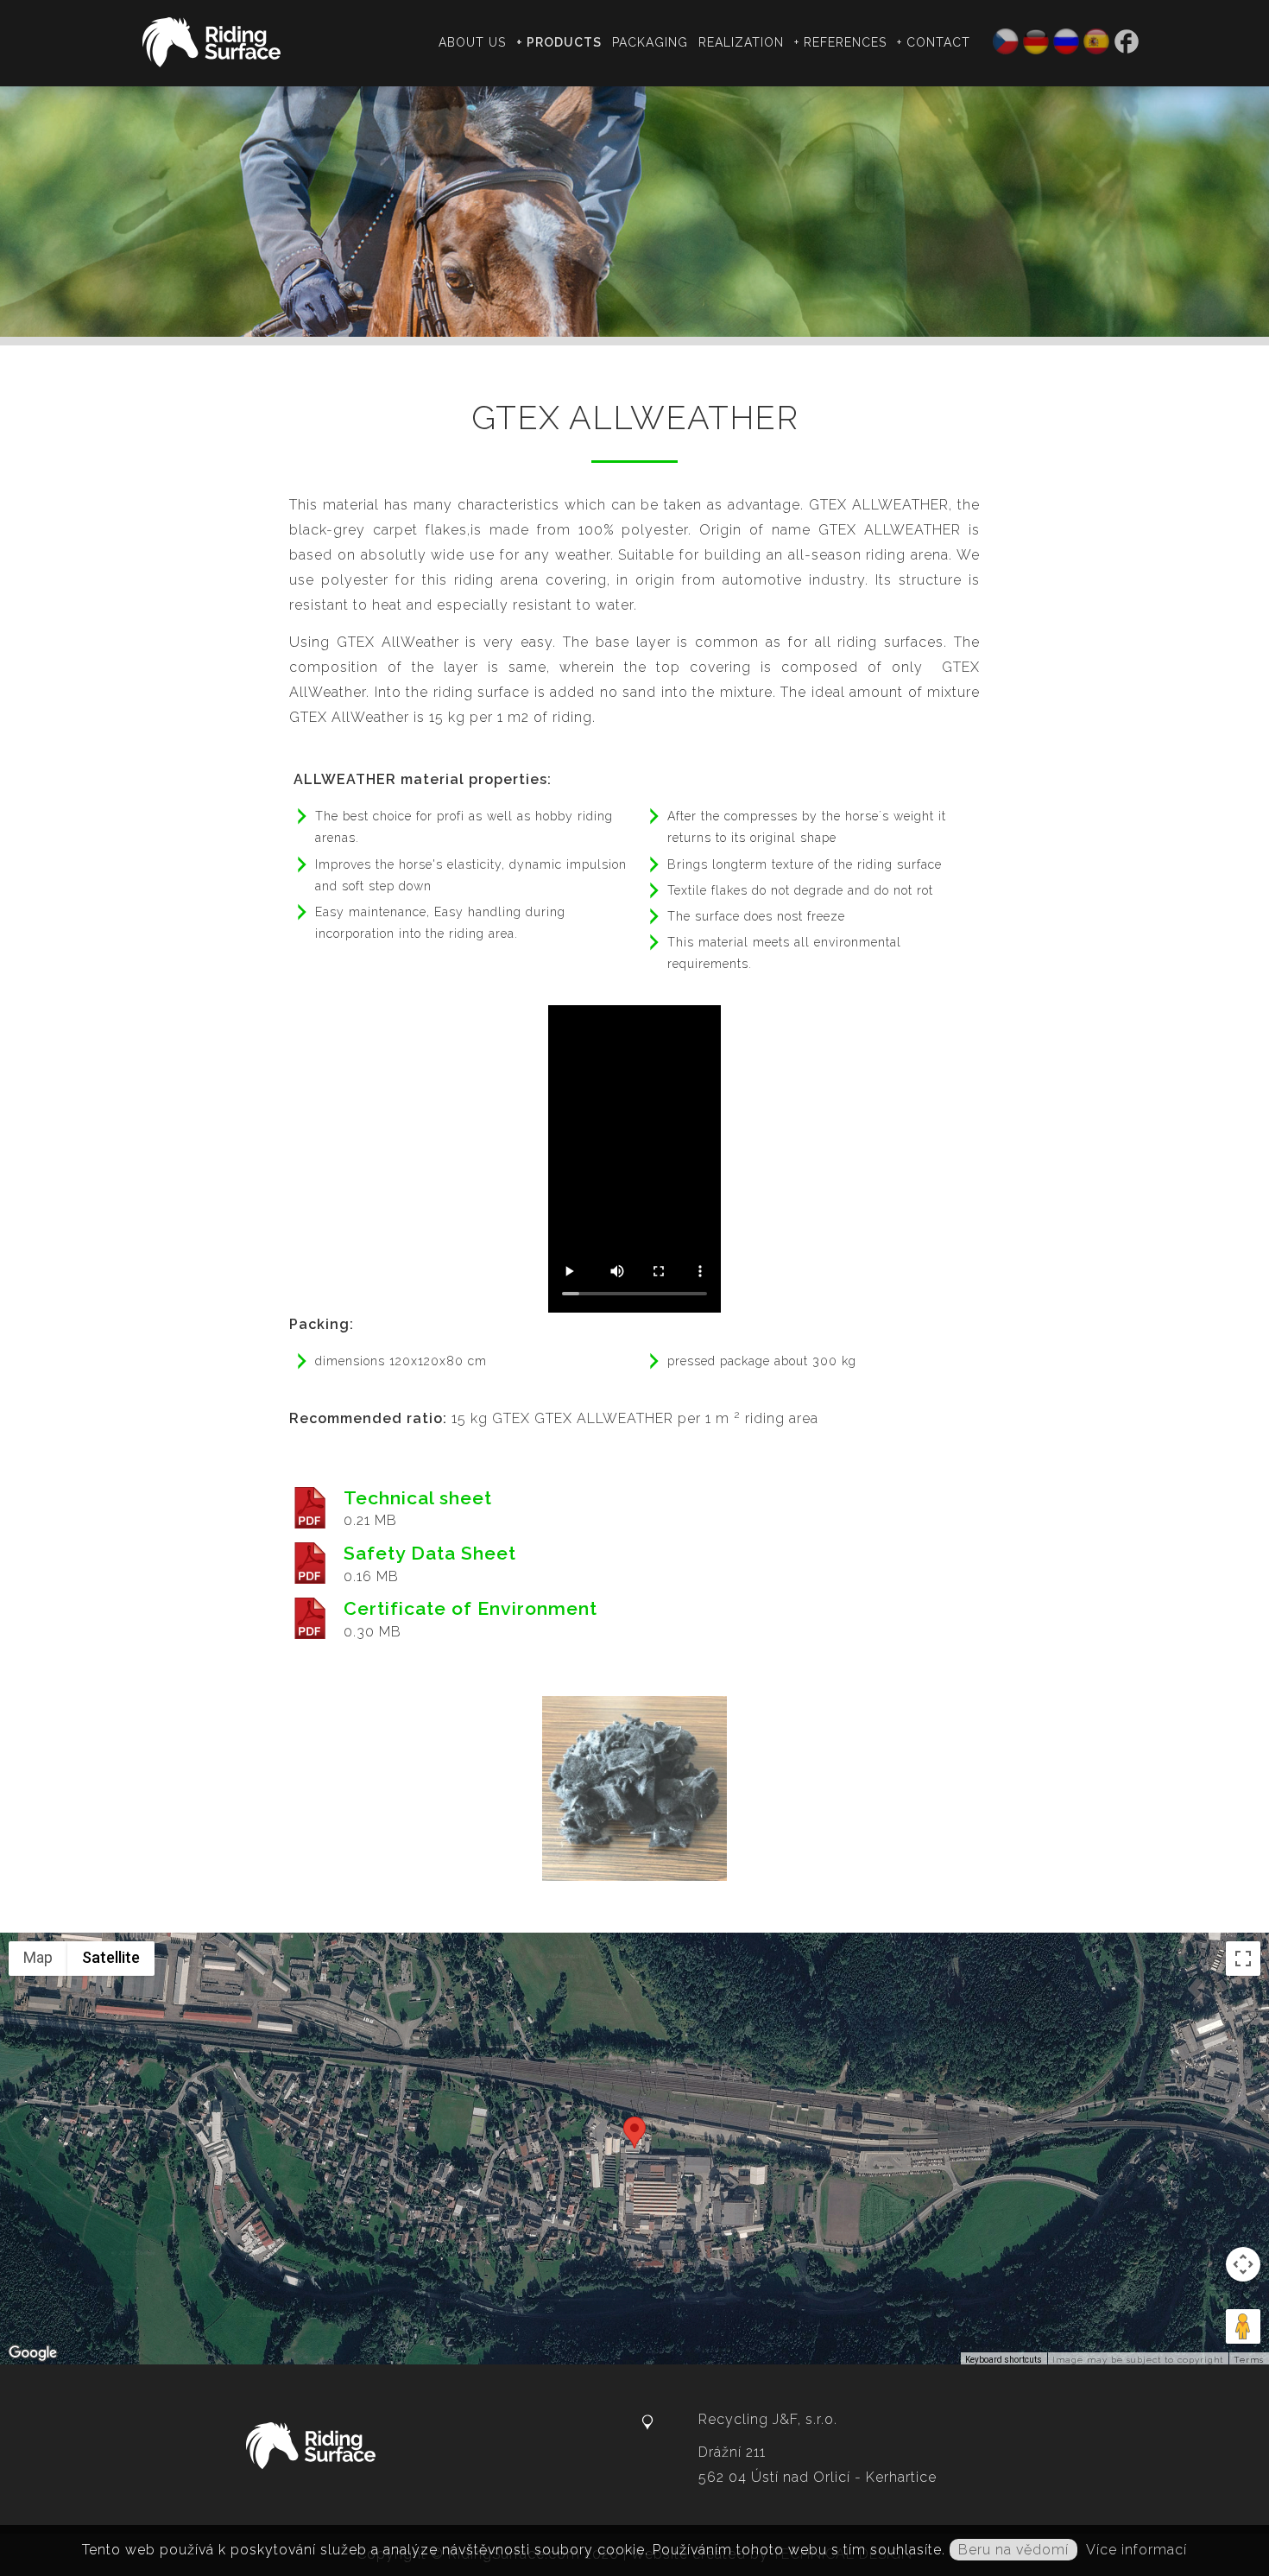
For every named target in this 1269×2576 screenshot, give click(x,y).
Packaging (650, 42)
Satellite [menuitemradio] (111, 1957)
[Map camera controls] (1243, 2264)
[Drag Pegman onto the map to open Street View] (1243, 2326)
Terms (1249, 2360)
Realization (741, 42)
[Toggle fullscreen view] (1243, 1959)
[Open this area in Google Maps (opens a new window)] (33, 2353)
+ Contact (934, 42)
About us (472, 42)
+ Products (559, 42)
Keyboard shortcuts (1004, 2360)
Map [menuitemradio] (38, 1957)
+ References (840, 42)
